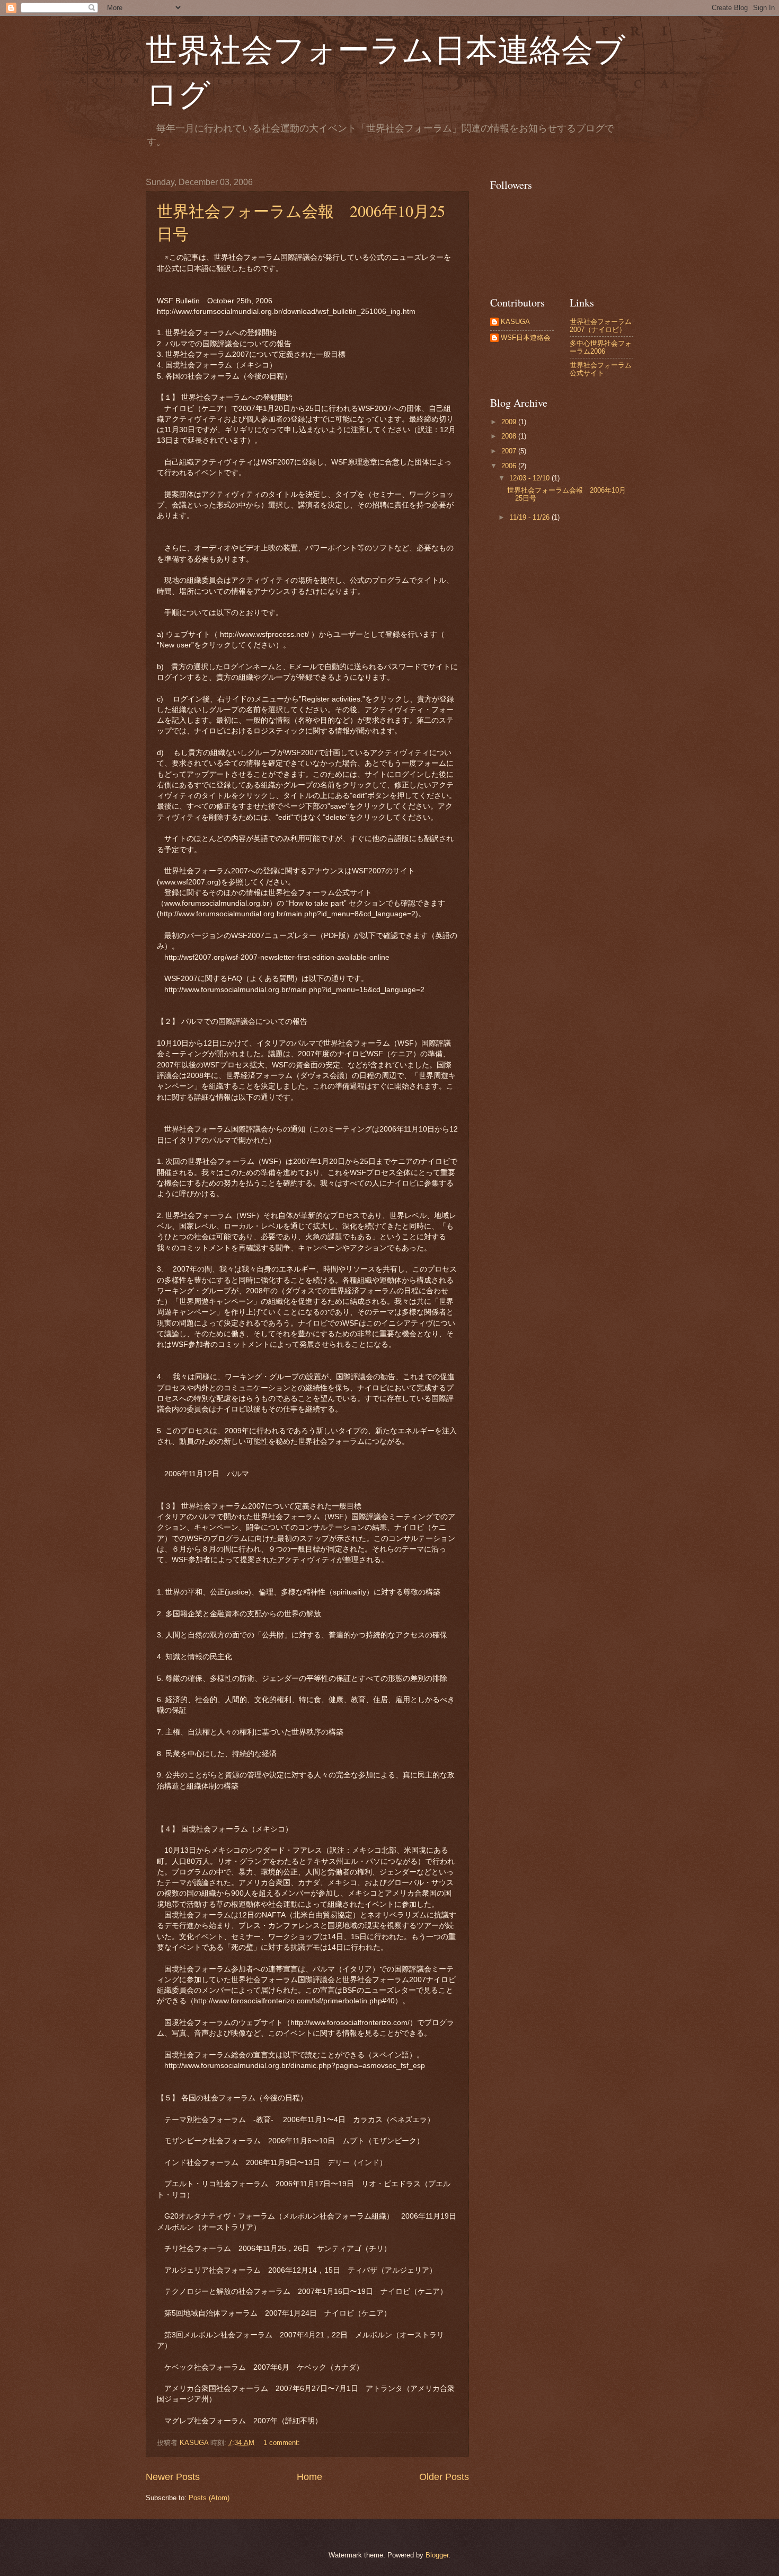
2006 (510, 466)
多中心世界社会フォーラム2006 (601, 347)
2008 (510, 436)
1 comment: (283, 2443)
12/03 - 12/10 (530, 478)
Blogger (437, 2555)
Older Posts (444, 2477)
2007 (510, 451)
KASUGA (515, 322)
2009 (510, 422)
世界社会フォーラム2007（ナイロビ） (601, 326)
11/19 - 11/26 (530, 517)
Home (309, 2477)
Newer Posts (173, 2477)
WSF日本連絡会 (526, 338)
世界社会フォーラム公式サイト (601, 369)
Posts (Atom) (209, 2498)
